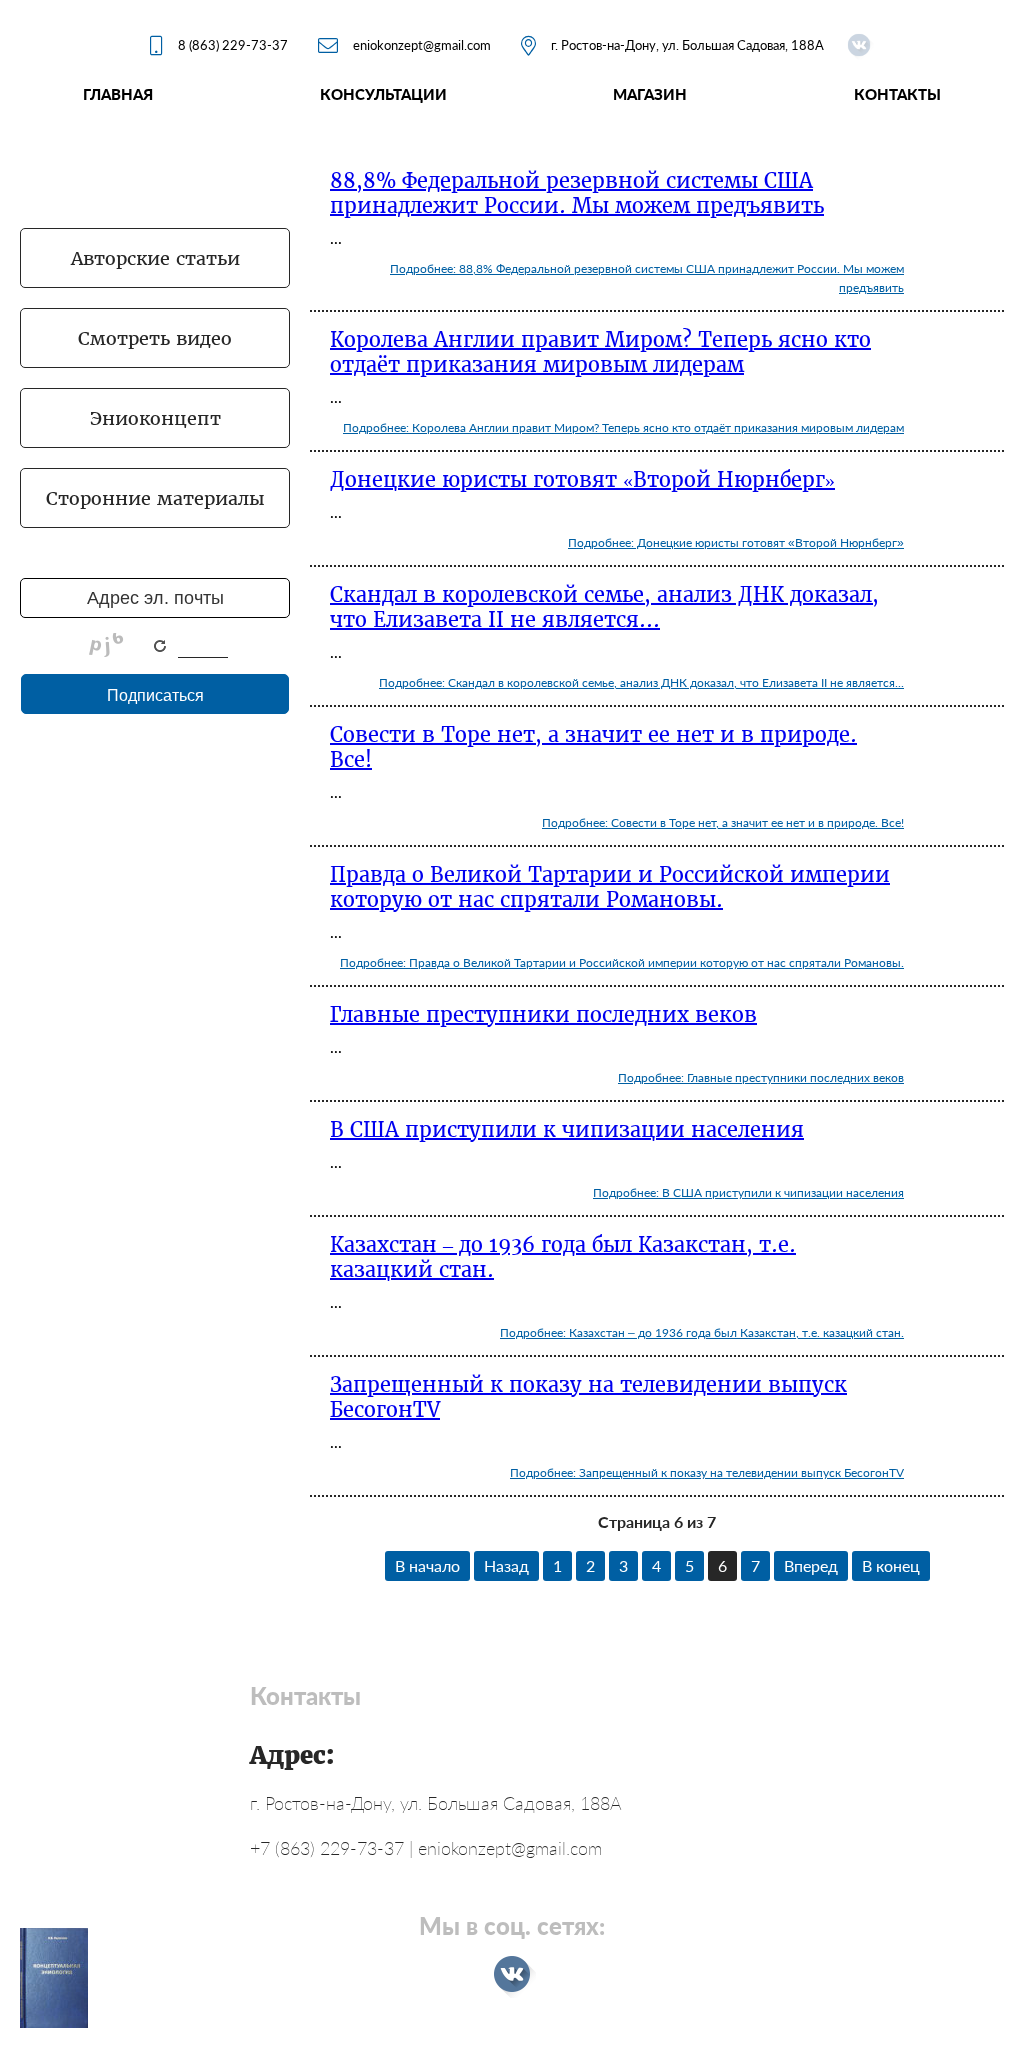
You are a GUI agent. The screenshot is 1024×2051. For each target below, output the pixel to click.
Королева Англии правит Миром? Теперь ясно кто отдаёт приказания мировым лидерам (600, 352)
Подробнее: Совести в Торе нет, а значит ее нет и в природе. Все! (723, 822)
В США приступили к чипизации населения (567, 1129)
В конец (891, 1565)
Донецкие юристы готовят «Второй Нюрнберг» (582, 479)
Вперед (811, 1565)
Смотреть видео (155, 338)
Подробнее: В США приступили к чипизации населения (748, 1192)
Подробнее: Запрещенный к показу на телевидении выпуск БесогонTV (707, 1472)
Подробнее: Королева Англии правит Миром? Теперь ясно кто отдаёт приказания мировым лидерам (623, 427)
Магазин (650, 94)
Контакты (897, 94)
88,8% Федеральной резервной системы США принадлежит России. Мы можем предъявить (577, 193)
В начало (427, 1565)
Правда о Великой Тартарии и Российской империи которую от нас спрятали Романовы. (610, 887)
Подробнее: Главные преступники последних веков (761, 1077)
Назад (506, 1565)
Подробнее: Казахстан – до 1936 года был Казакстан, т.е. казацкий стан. (702, 1332)
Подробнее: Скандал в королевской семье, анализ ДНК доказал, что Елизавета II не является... (641, 682)
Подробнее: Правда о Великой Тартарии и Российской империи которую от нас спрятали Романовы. (622, 962)
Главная (118, 94)
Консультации (383, 94)
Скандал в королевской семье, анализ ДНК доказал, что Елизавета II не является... (604, 607)
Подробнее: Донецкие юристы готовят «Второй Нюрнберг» (736, 542)
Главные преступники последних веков (543, 1014)
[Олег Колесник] (859, 45)
